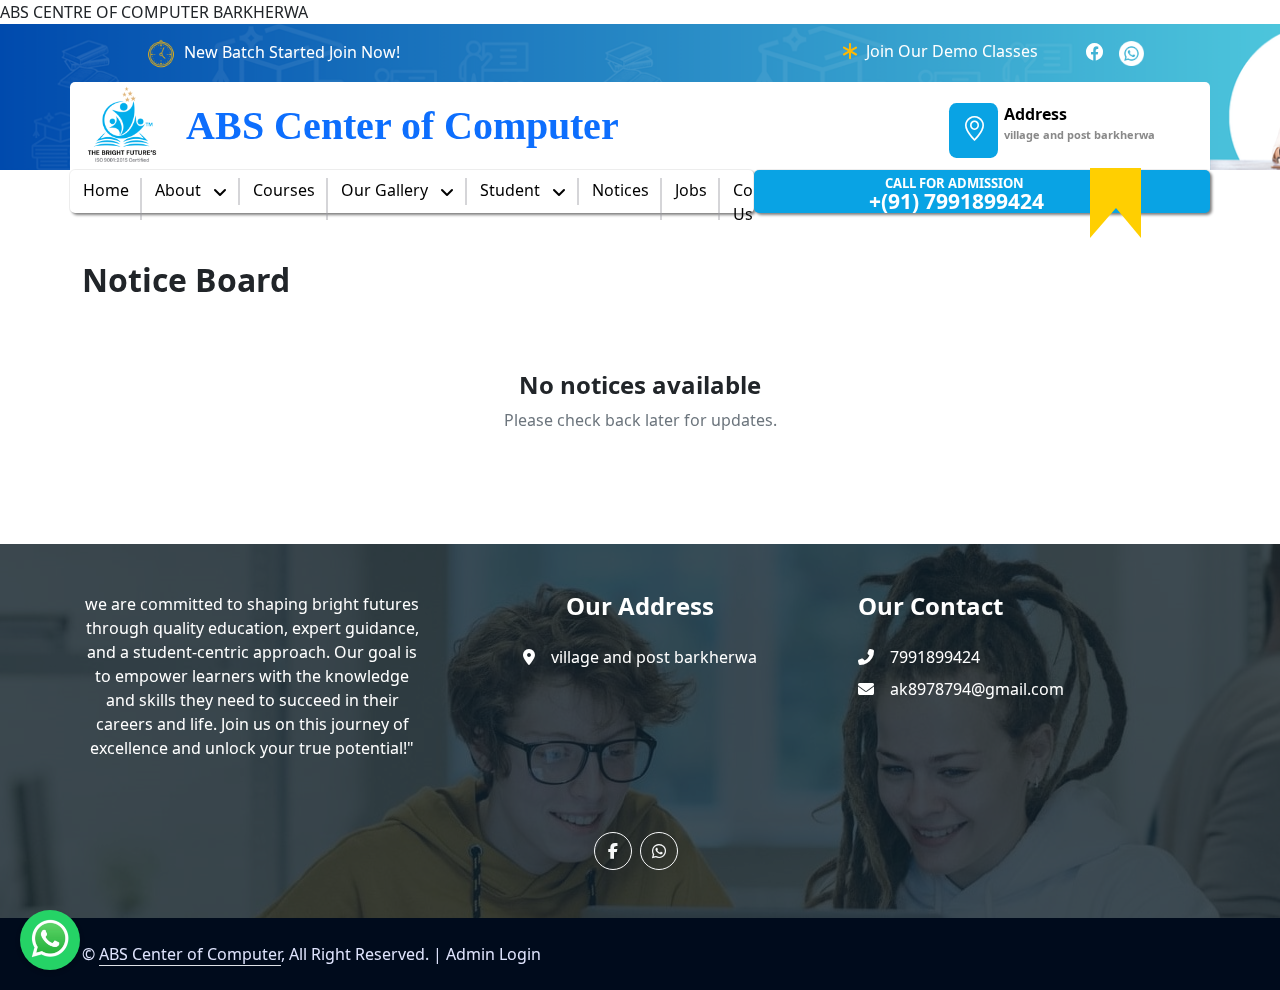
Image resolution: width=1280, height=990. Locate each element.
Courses (284, 190)
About (180, 190)
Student (512, 190)
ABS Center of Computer (190, 954)
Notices (620, 190)
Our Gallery (386, 190)
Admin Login (493, 954)
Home (106, 190)
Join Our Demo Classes (952, 51)
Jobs (691, 190)
